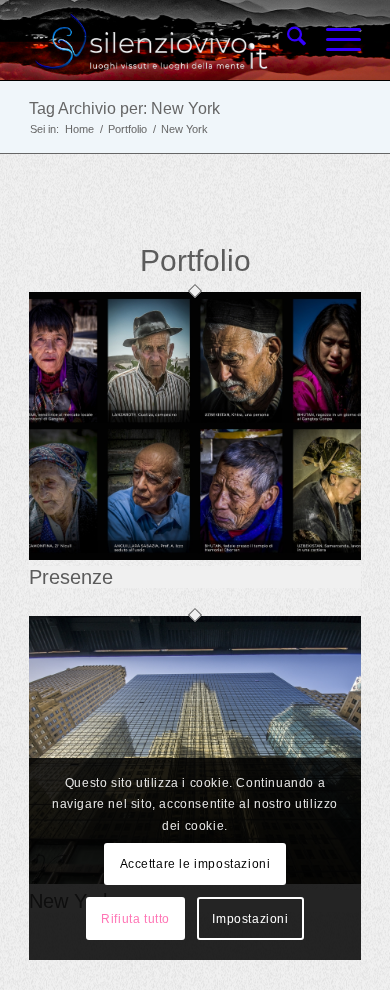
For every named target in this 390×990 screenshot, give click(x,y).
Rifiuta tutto (135, 919)
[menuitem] (286, 40)
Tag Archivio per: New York (124, 108)
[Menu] (333, 40)
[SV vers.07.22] (161, 40)
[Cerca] (286, 40)
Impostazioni (250, 919)
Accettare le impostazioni (195, 864)
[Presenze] (195, 555)
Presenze (71, 577)
